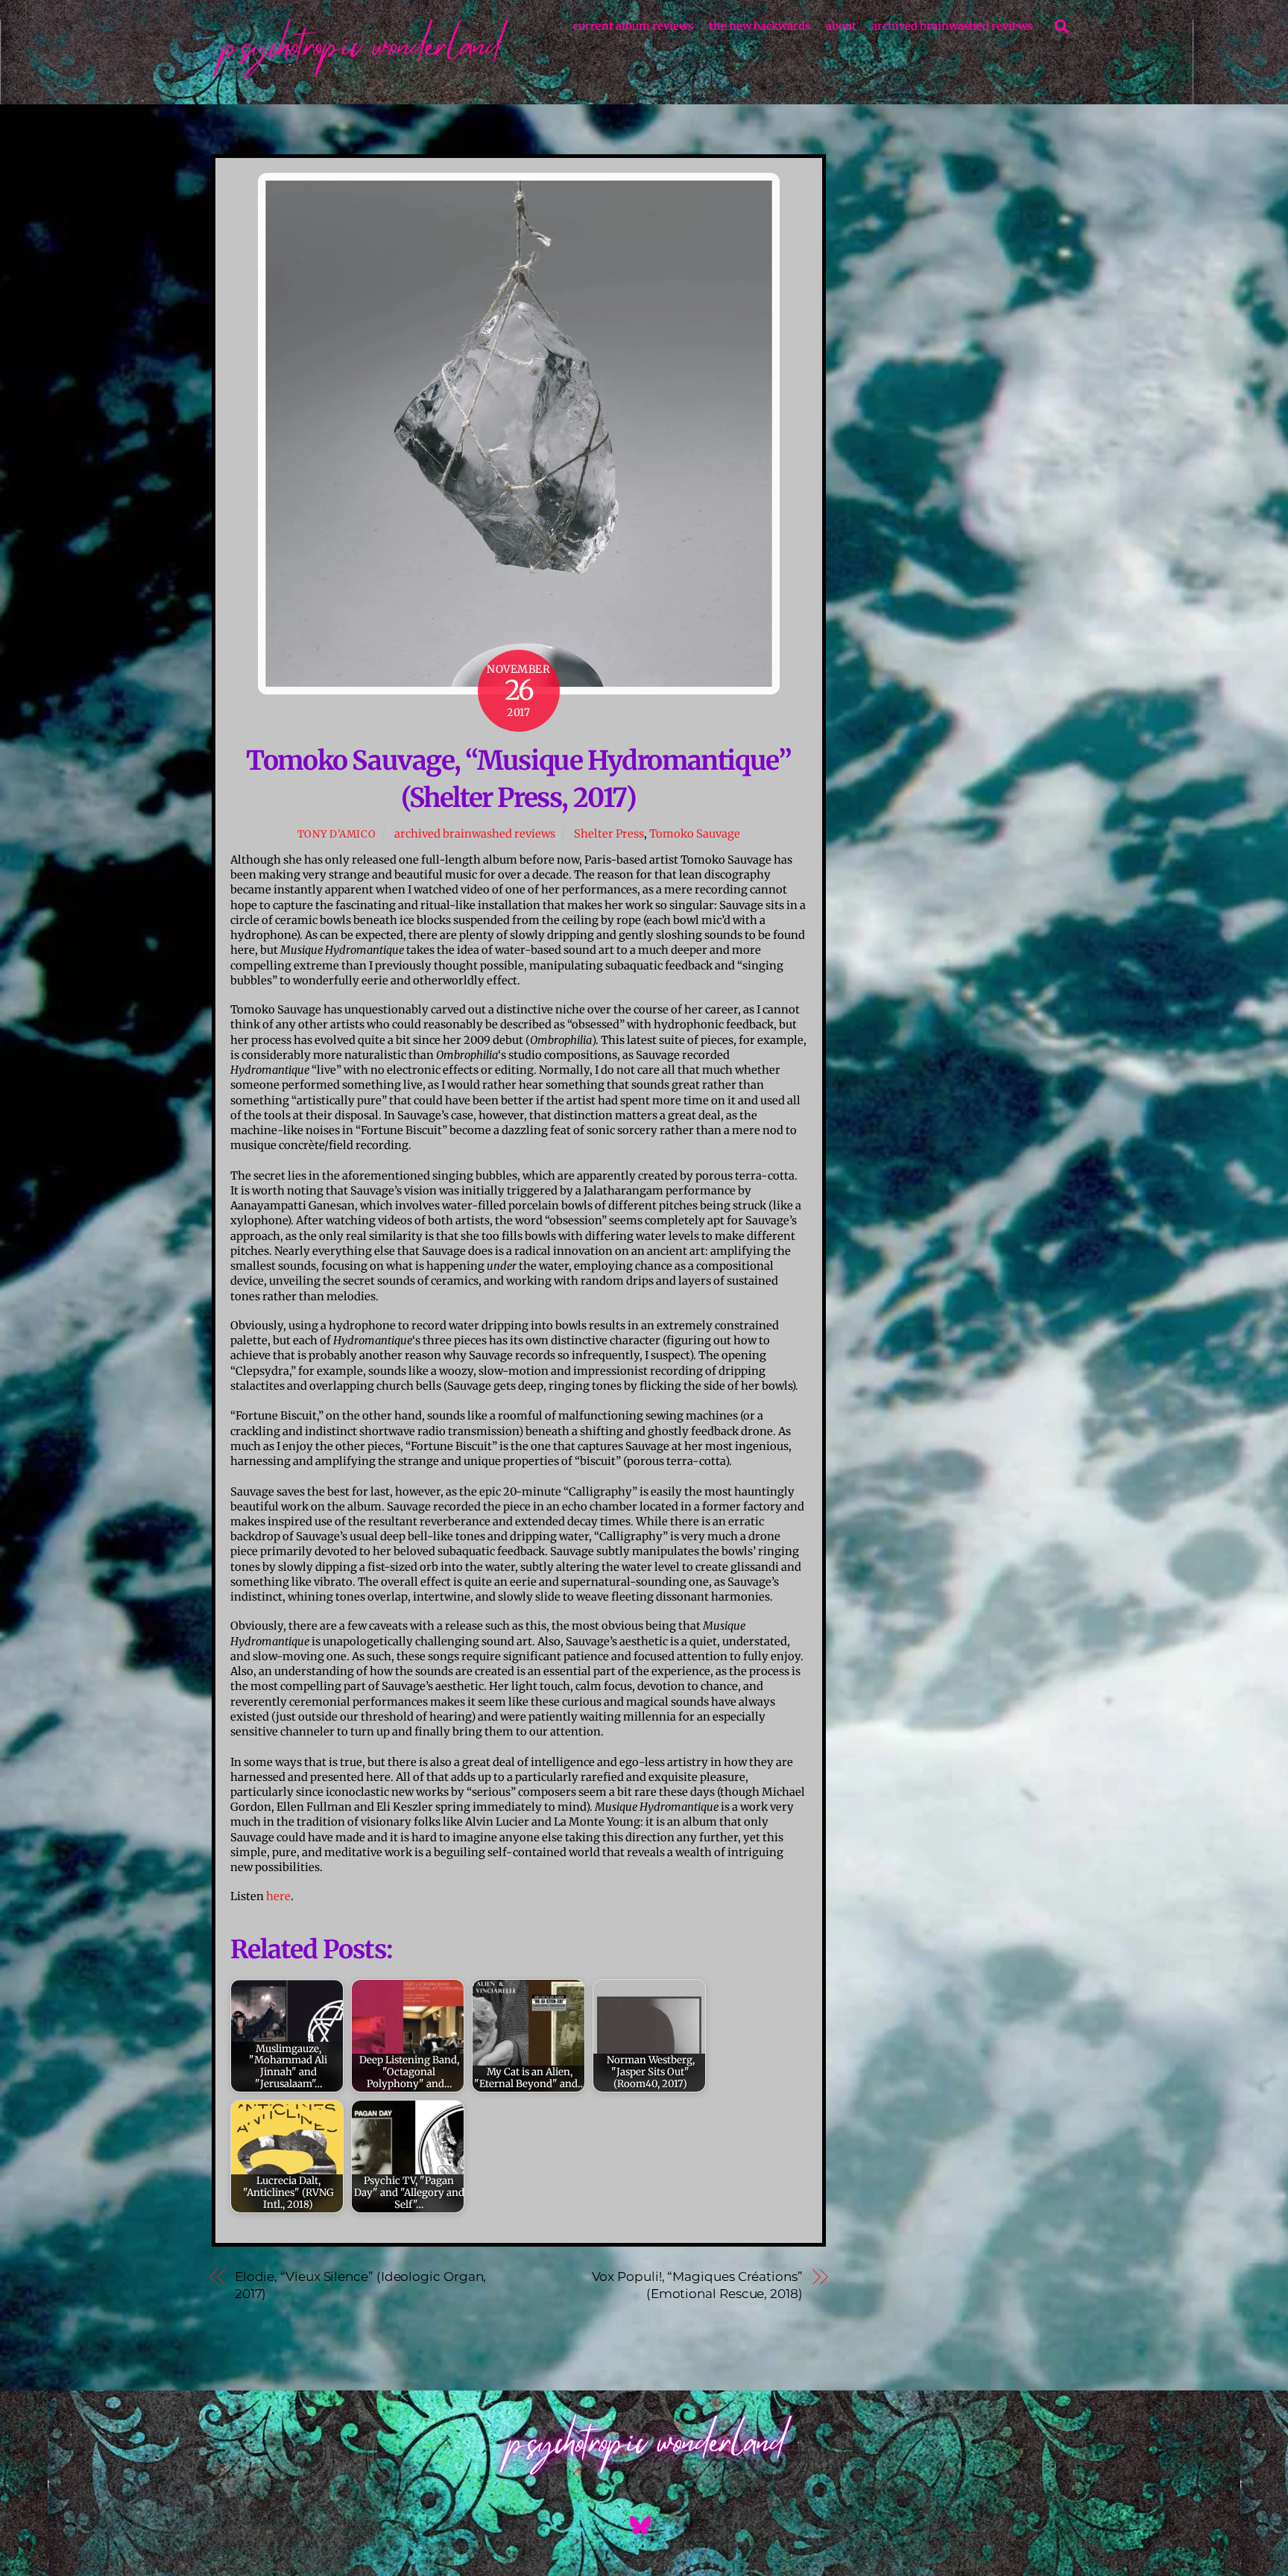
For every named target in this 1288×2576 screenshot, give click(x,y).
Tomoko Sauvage (695, 834)
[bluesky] (643, 2526)
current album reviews (633, 26)
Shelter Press (609, 834)
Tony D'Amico (337, 834)
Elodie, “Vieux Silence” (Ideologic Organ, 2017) (361, 2285)
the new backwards (760, 26)
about (841, 26)
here (278, 1896)
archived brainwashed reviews (952, 26)
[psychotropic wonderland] (361, 77)
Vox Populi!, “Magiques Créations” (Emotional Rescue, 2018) (697, 2285)
